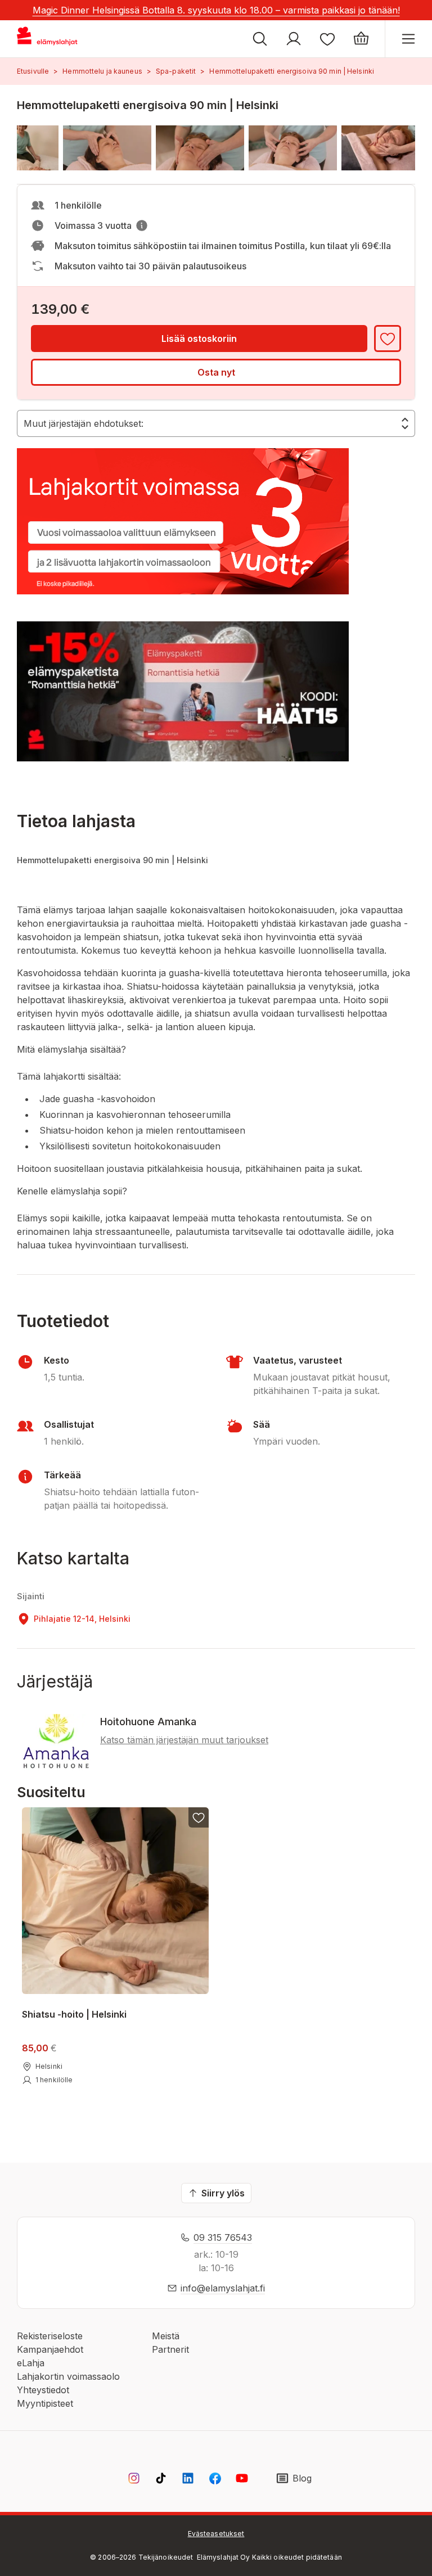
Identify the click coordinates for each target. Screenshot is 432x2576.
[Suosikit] (327, 39)
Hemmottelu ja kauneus (102, 71)
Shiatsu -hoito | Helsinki (74, 2014)
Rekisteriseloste (50, 2336)
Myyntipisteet (45, 2403)
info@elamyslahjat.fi (223, 2288)
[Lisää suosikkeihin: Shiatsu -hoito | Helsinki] (199, 1817)
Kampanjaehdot (50, 2349)
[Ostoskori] (361, 39)
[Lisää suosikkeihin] (388, 339)
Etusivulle (33, 71)
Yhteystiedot (43, 2390)
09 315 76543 (223, 2237)
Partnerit (170, 2349)
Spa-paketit (176, 71)
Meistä (166, 2336)
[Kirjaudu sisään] (294, 39)
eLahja (31, 2363)
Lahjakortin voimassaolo (68, 2376)
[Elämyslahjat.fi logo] (49, 39)
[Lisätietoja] (142, 225)
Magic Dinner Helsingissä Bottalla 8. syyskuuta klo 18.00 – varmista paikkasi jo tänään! (216, 10)
